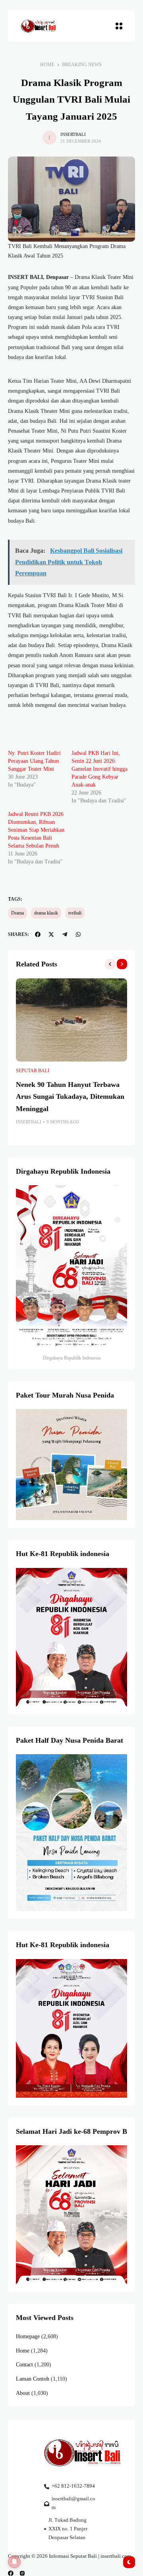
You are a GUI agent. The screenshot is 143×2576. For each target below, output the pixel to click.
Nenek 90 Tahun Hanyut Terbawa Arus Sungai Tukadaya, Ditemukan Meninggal (70, 1097)
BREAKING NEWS (82, 65)
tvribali (75, 913)
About (23, 2393)
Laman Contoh (33, 2379)
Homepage (28, 2336)
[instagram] (22, 2573)
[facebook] (11, 2573)
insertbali (73, 134)
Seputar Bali (33, 1071)
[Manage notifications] (14, 2562)
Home (47, 65)
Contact (24, 2365)
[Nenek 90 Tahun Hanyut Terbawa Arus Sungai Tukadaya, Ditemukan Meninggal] (71, 1020)
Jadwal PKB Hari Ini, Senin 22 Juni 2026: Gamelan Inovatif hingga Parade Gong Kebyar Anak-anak (100, 769)
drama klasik (46, 913)
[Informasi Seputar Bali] (39, 26)
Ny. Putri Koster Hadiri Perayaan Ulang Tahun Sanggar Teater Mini (34, 761)
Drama (17, 913)
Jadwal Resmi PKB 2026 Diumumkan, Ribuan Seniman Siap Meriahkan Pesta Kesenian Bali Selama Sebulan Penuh (36, 830)
